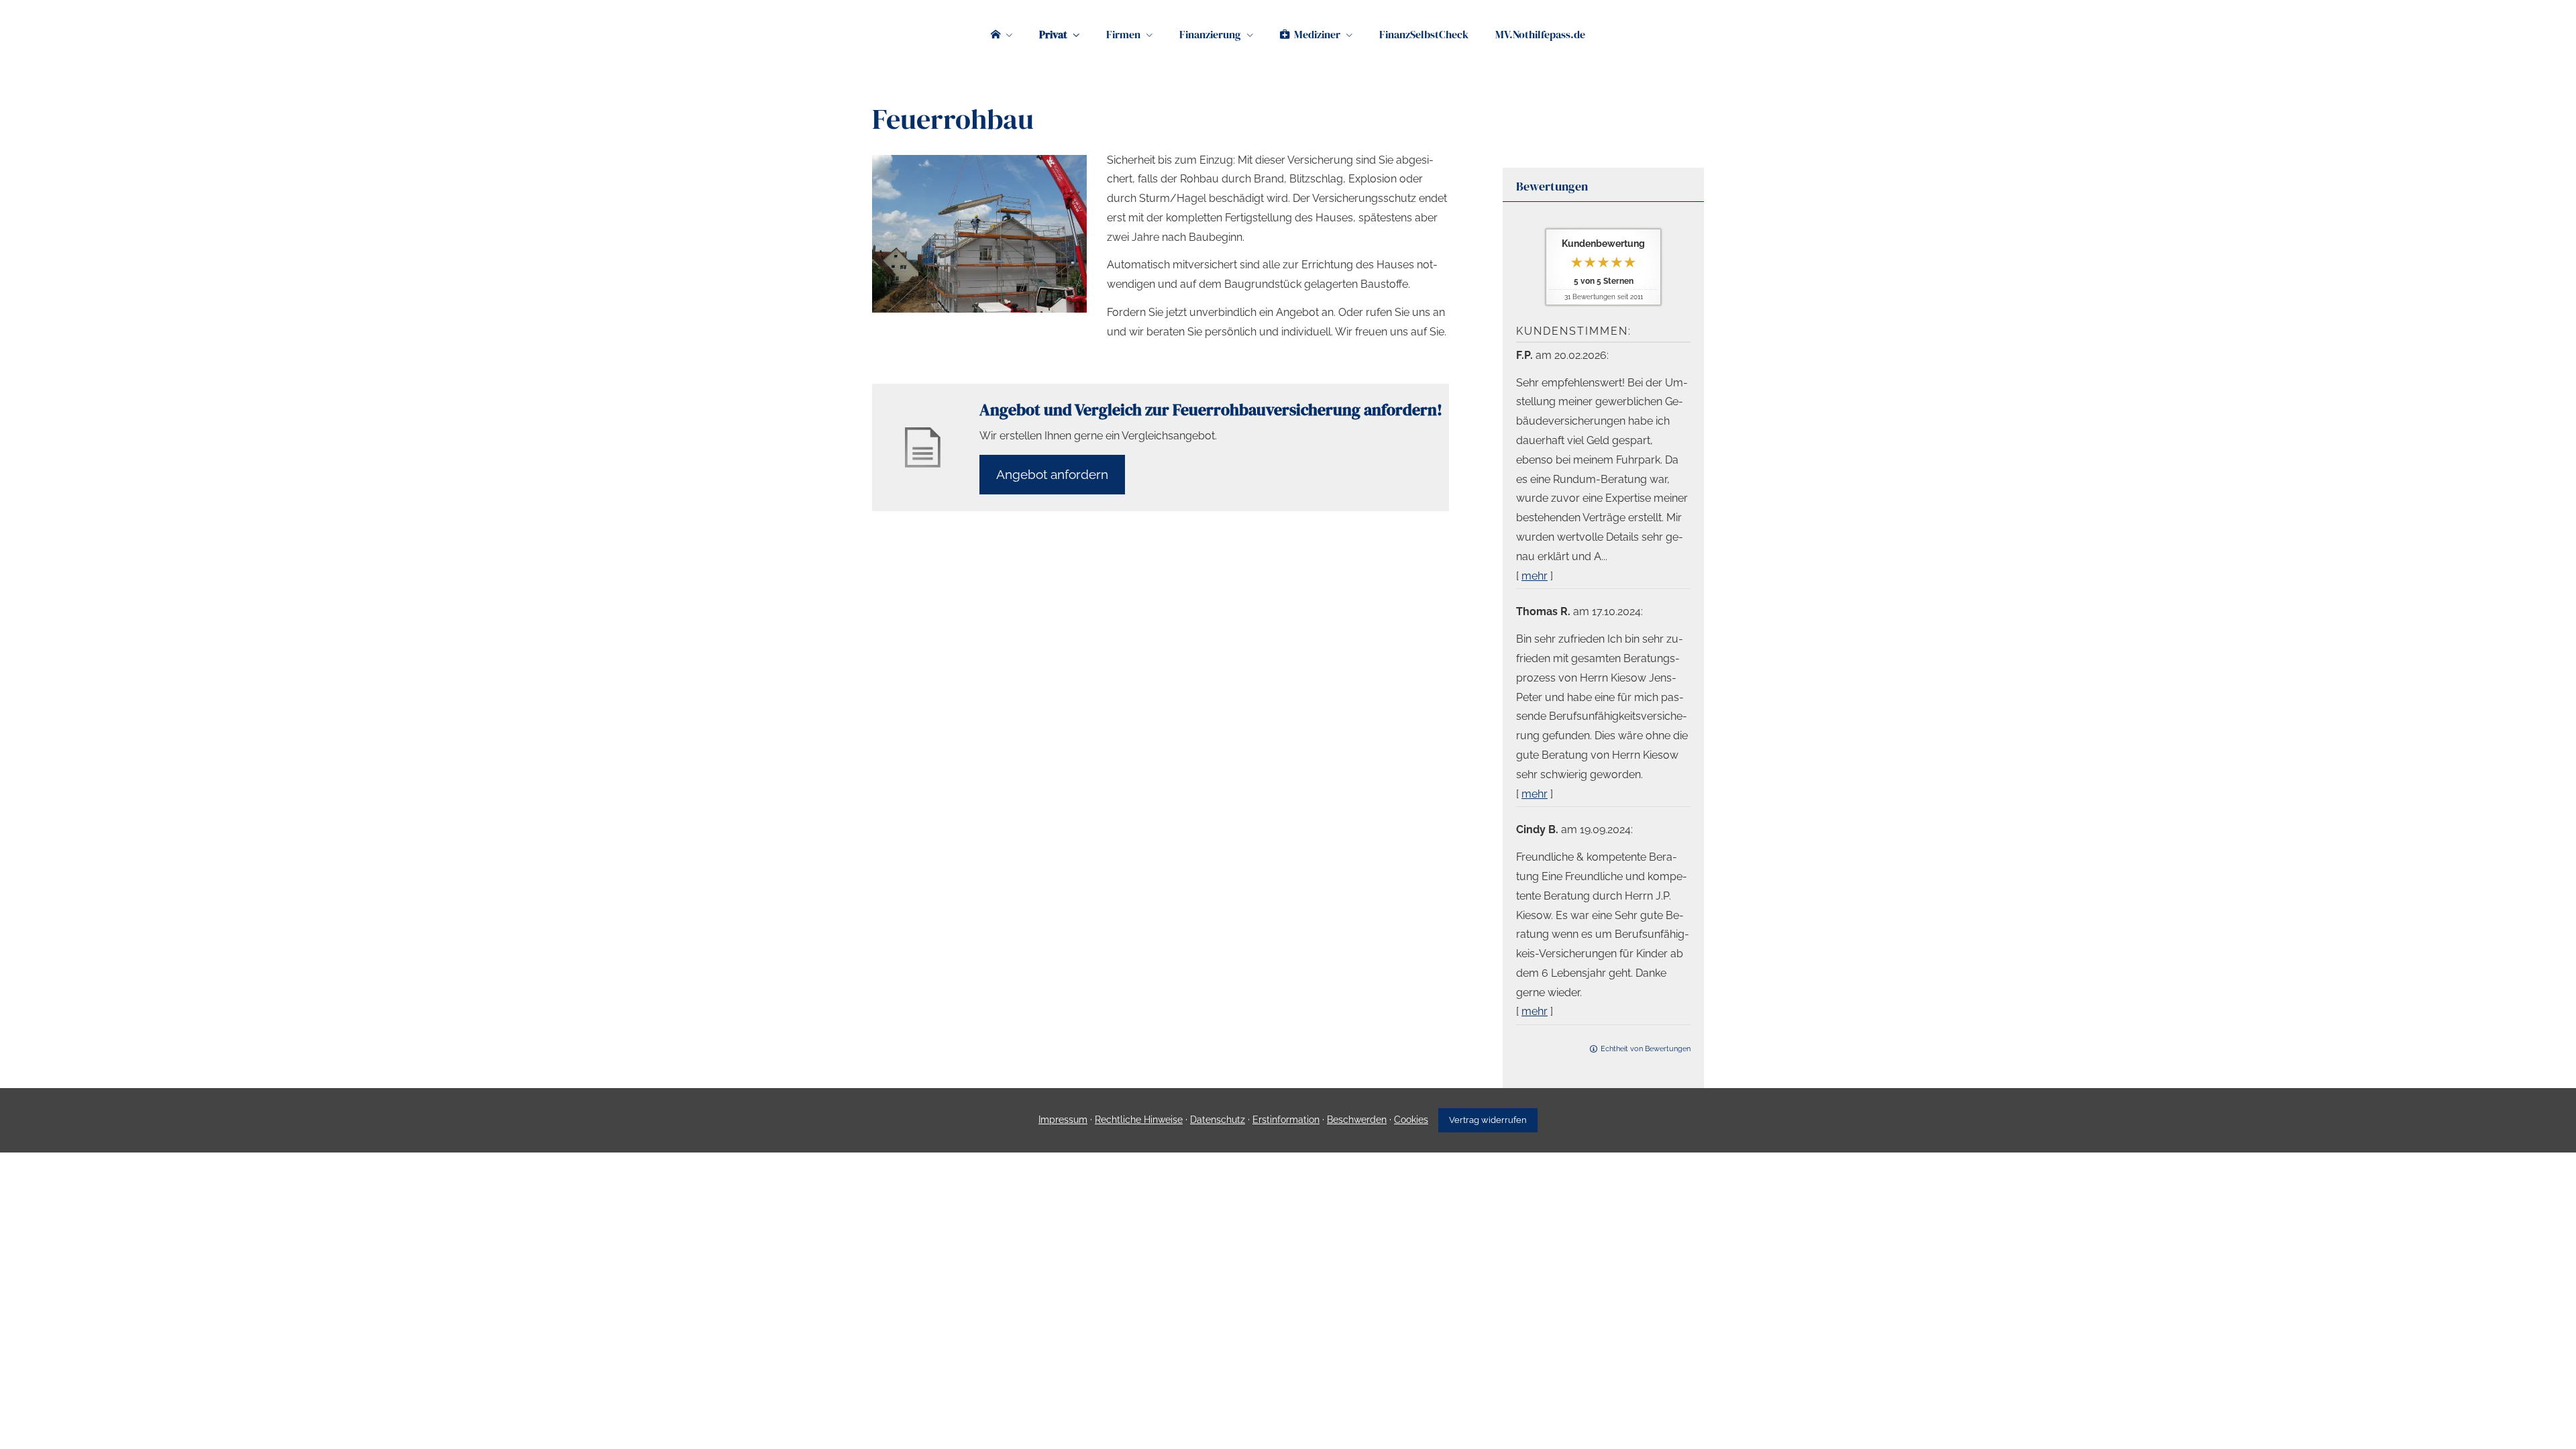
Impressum (1063, 1120)
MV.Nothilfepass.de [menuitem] (1540, 34)
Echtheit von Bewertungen (1646, 1049)
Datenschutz (1218, 1120)
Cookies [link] (1411, 1120)
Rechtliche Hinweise (1139, 1120)
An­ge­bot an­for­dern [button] (1052, 474)
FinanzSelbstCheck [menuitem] (1424, 34)
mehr (1535, 576)
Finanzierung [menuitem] (1210, 34)
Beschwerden (1357, 1120)
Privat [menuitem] (1053, 34)
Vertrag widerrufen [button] (1488, 1120)
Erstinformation (1286, 1120)
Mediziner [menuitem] (1317, 34)
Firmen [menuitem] (1123, 34)
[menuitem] (1002, 34)
